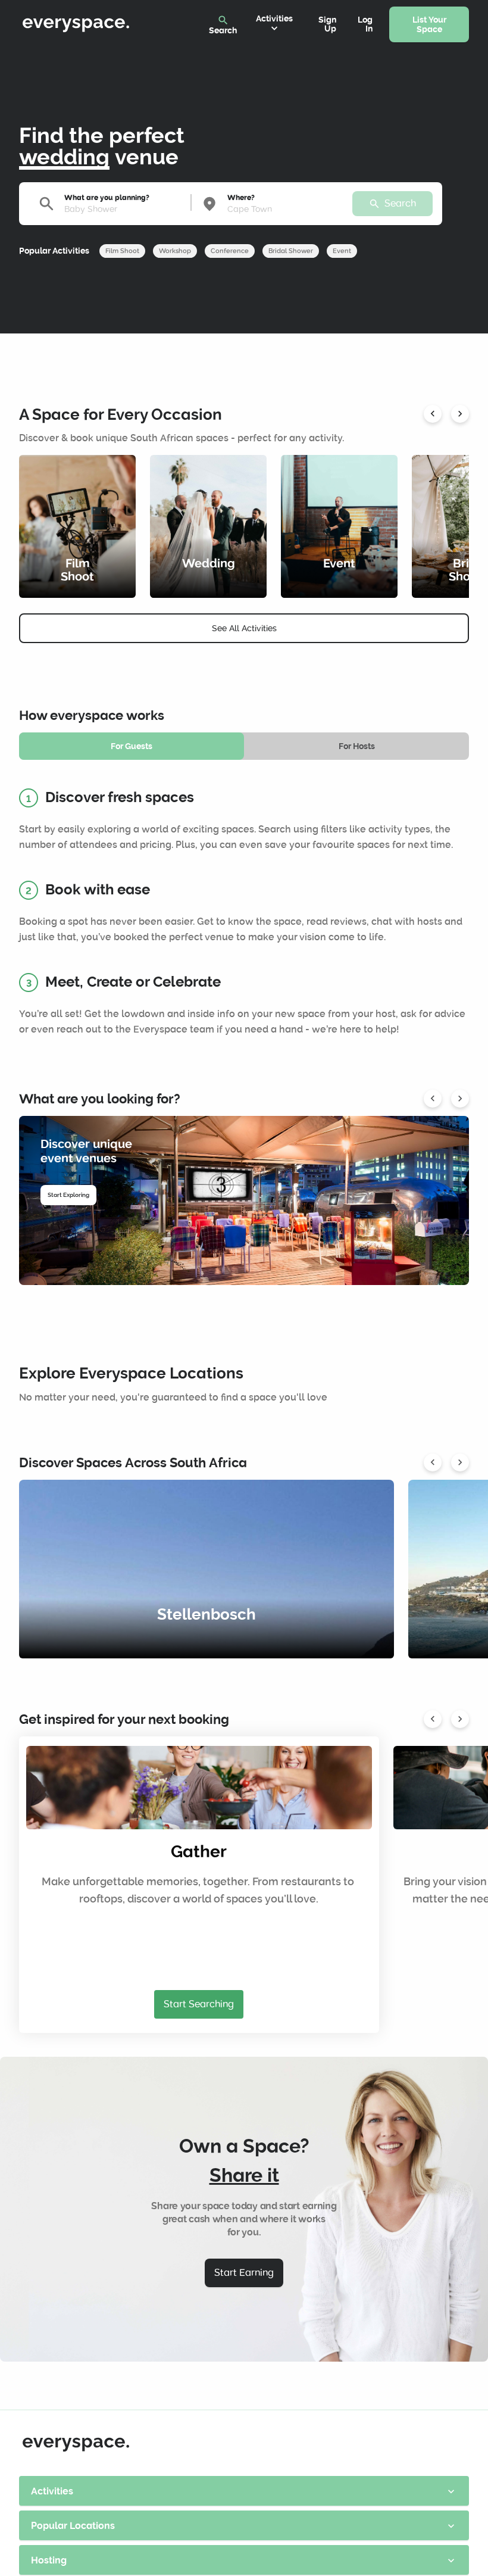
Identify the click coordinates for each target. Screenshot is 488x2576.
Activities (274, 24)
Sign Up (327, 24)
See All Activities (244, 628)
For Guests (132, 746)
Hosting (244, 2560)
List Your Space (429, 25)
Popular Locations (244, 2526)
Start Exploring (68, 1195)
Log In (365, 24)
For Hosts (357, 746)
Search (223, 25)
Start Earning (244, 2273)
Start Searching (199, 2004)
